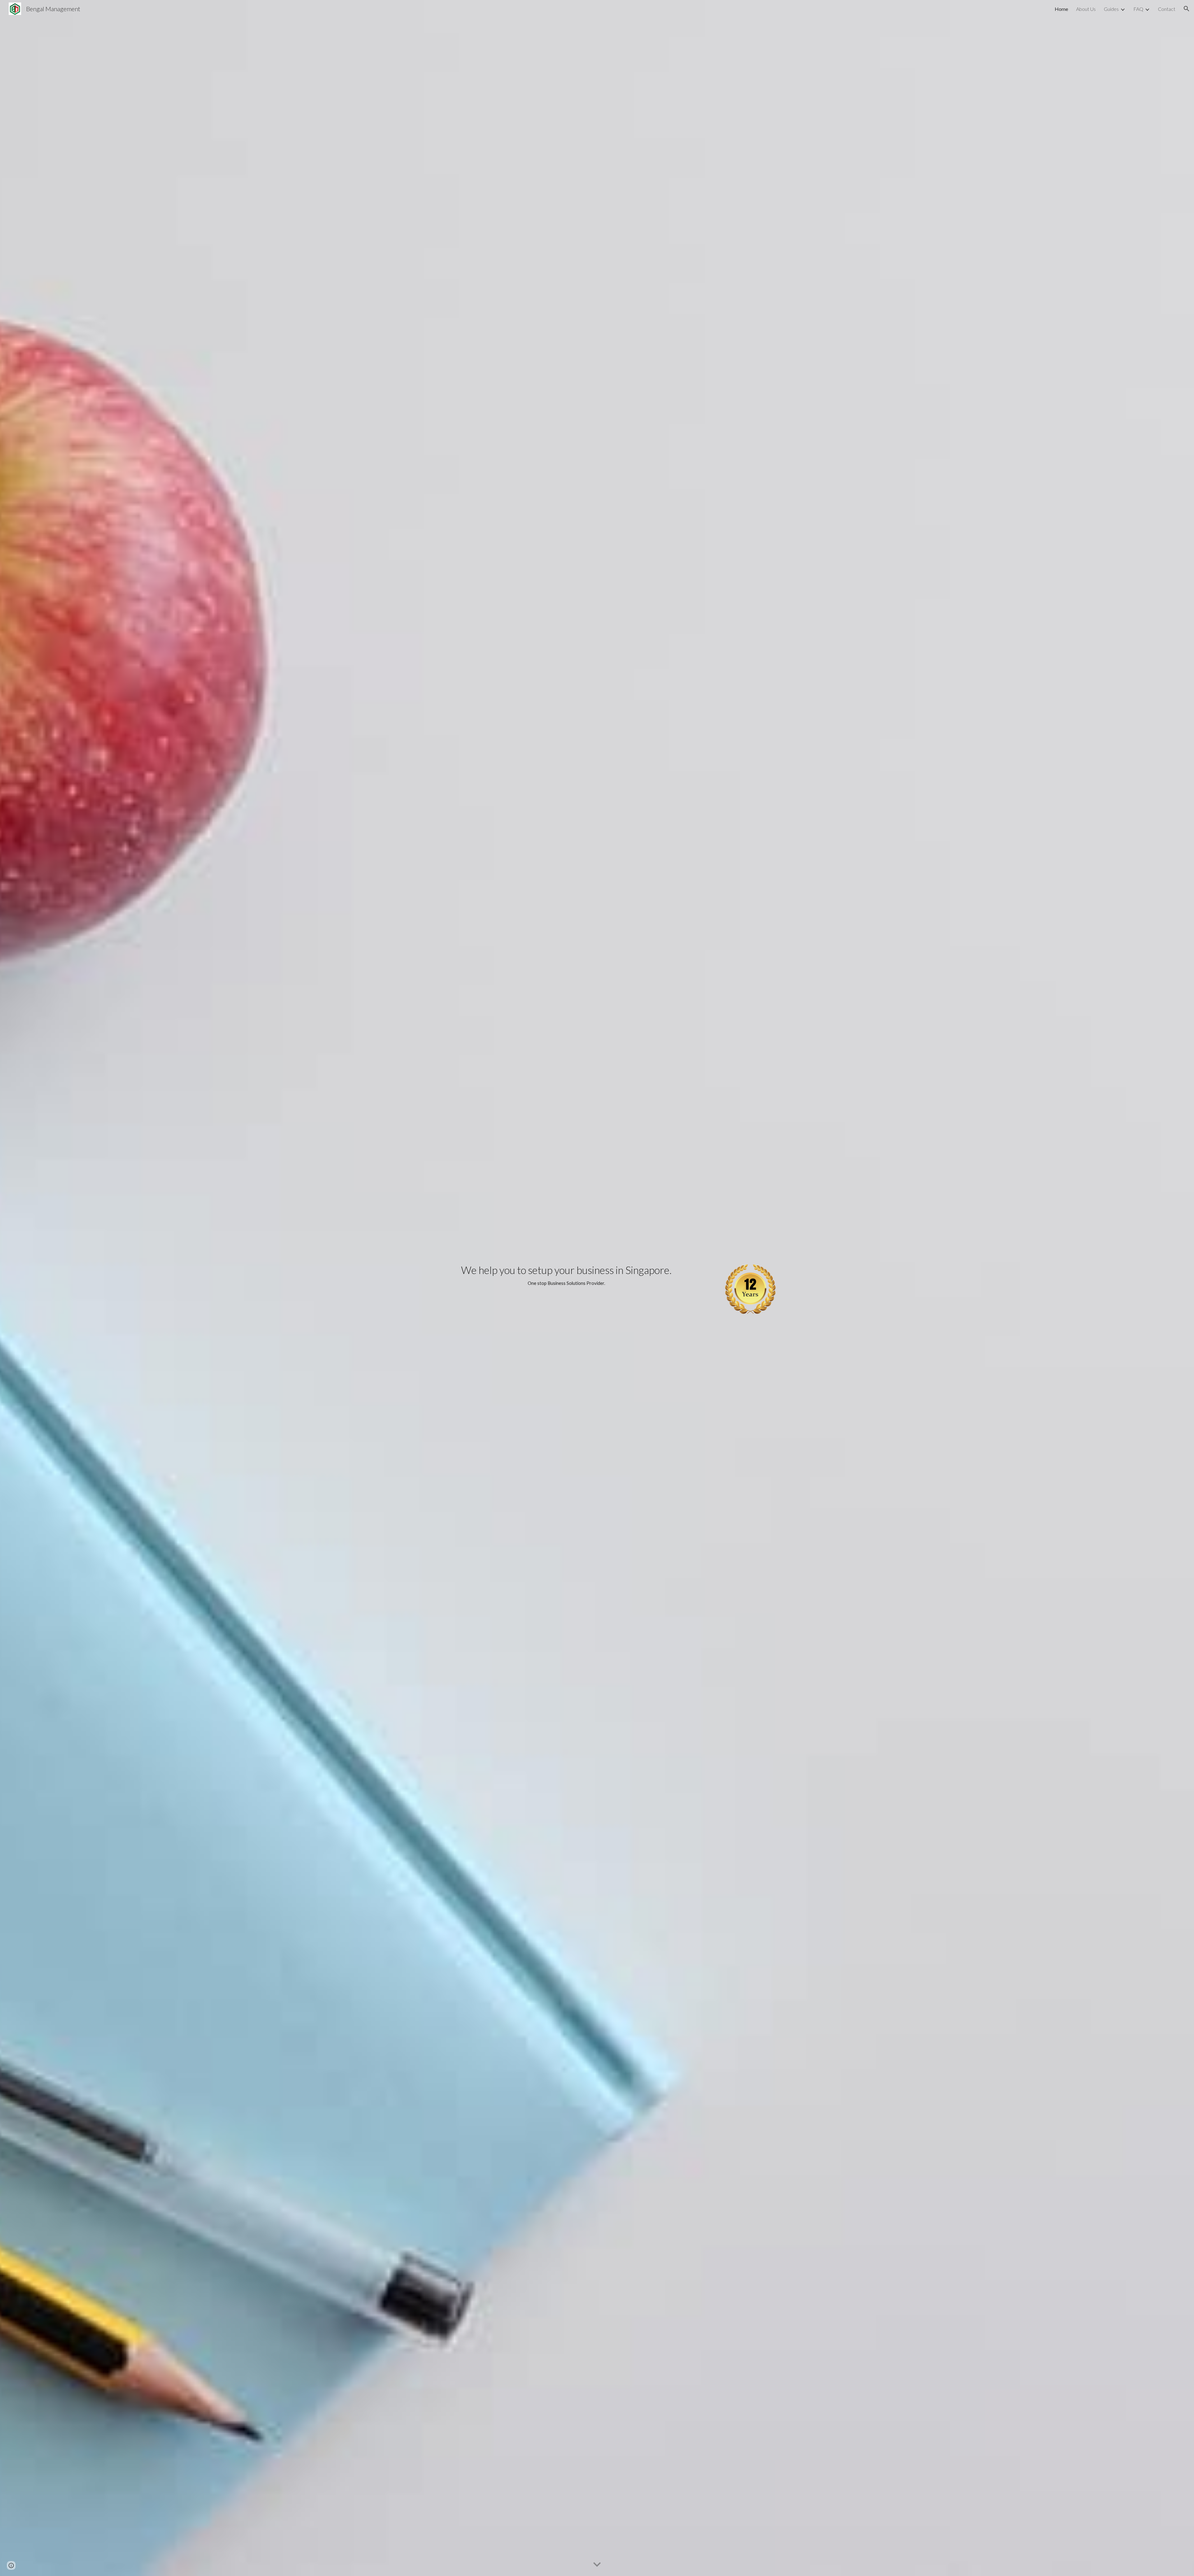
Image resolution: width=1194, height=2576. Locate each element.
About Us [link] (1086, 9)
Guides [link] (1111, 9)
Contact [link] (1167, 9)
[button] (1187, 9)
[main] (566, 1276)
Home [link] (1061, 9)
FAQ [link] (1138, 9)
